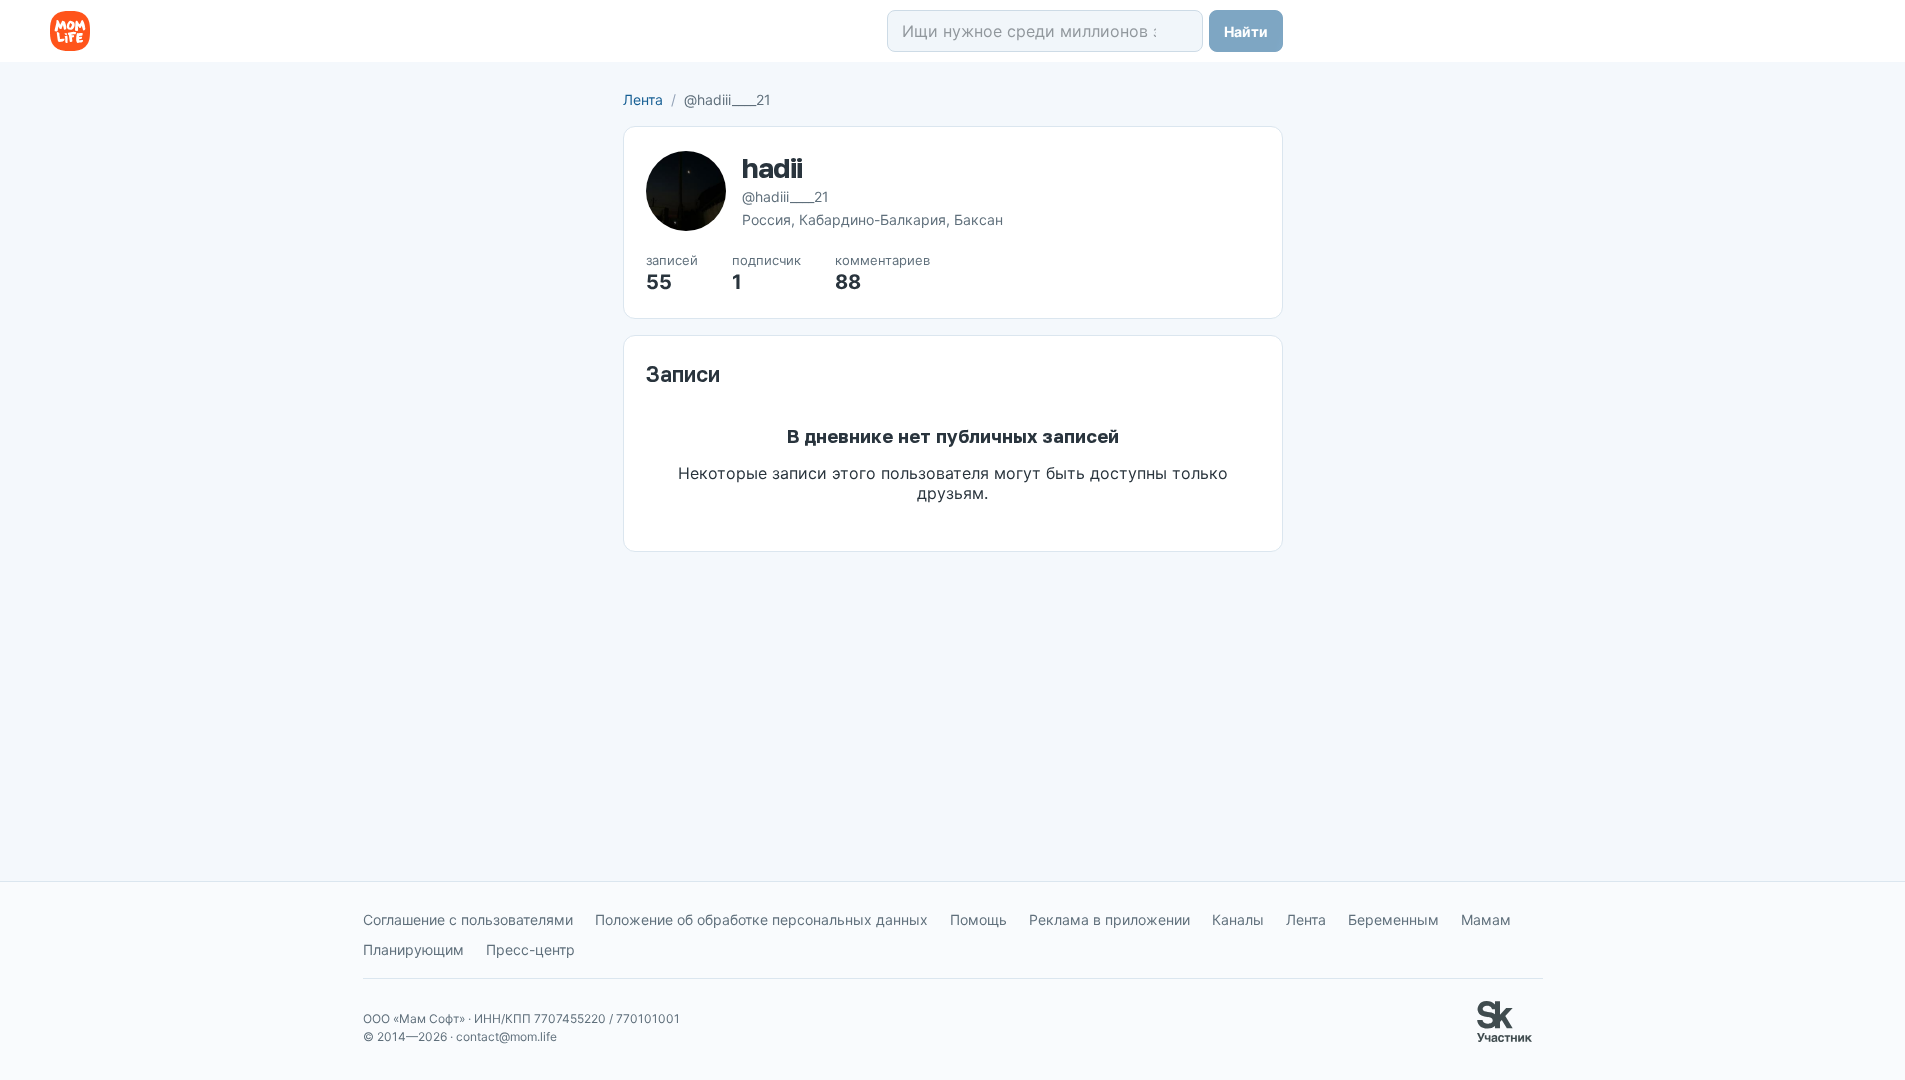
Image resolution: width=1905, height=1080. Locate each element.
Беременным (1393, 919)
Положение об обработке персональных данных (761, 919)
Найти (1246, 31)
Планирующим (413, 949)
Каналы (1238, 919)
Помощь (978, 919)
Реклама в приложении (1109, 919)
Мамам (1486, 919)
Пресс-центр (530, 949)
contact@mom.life (506, 1036)
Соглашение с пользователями (468, 919)
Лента (643, 99)
